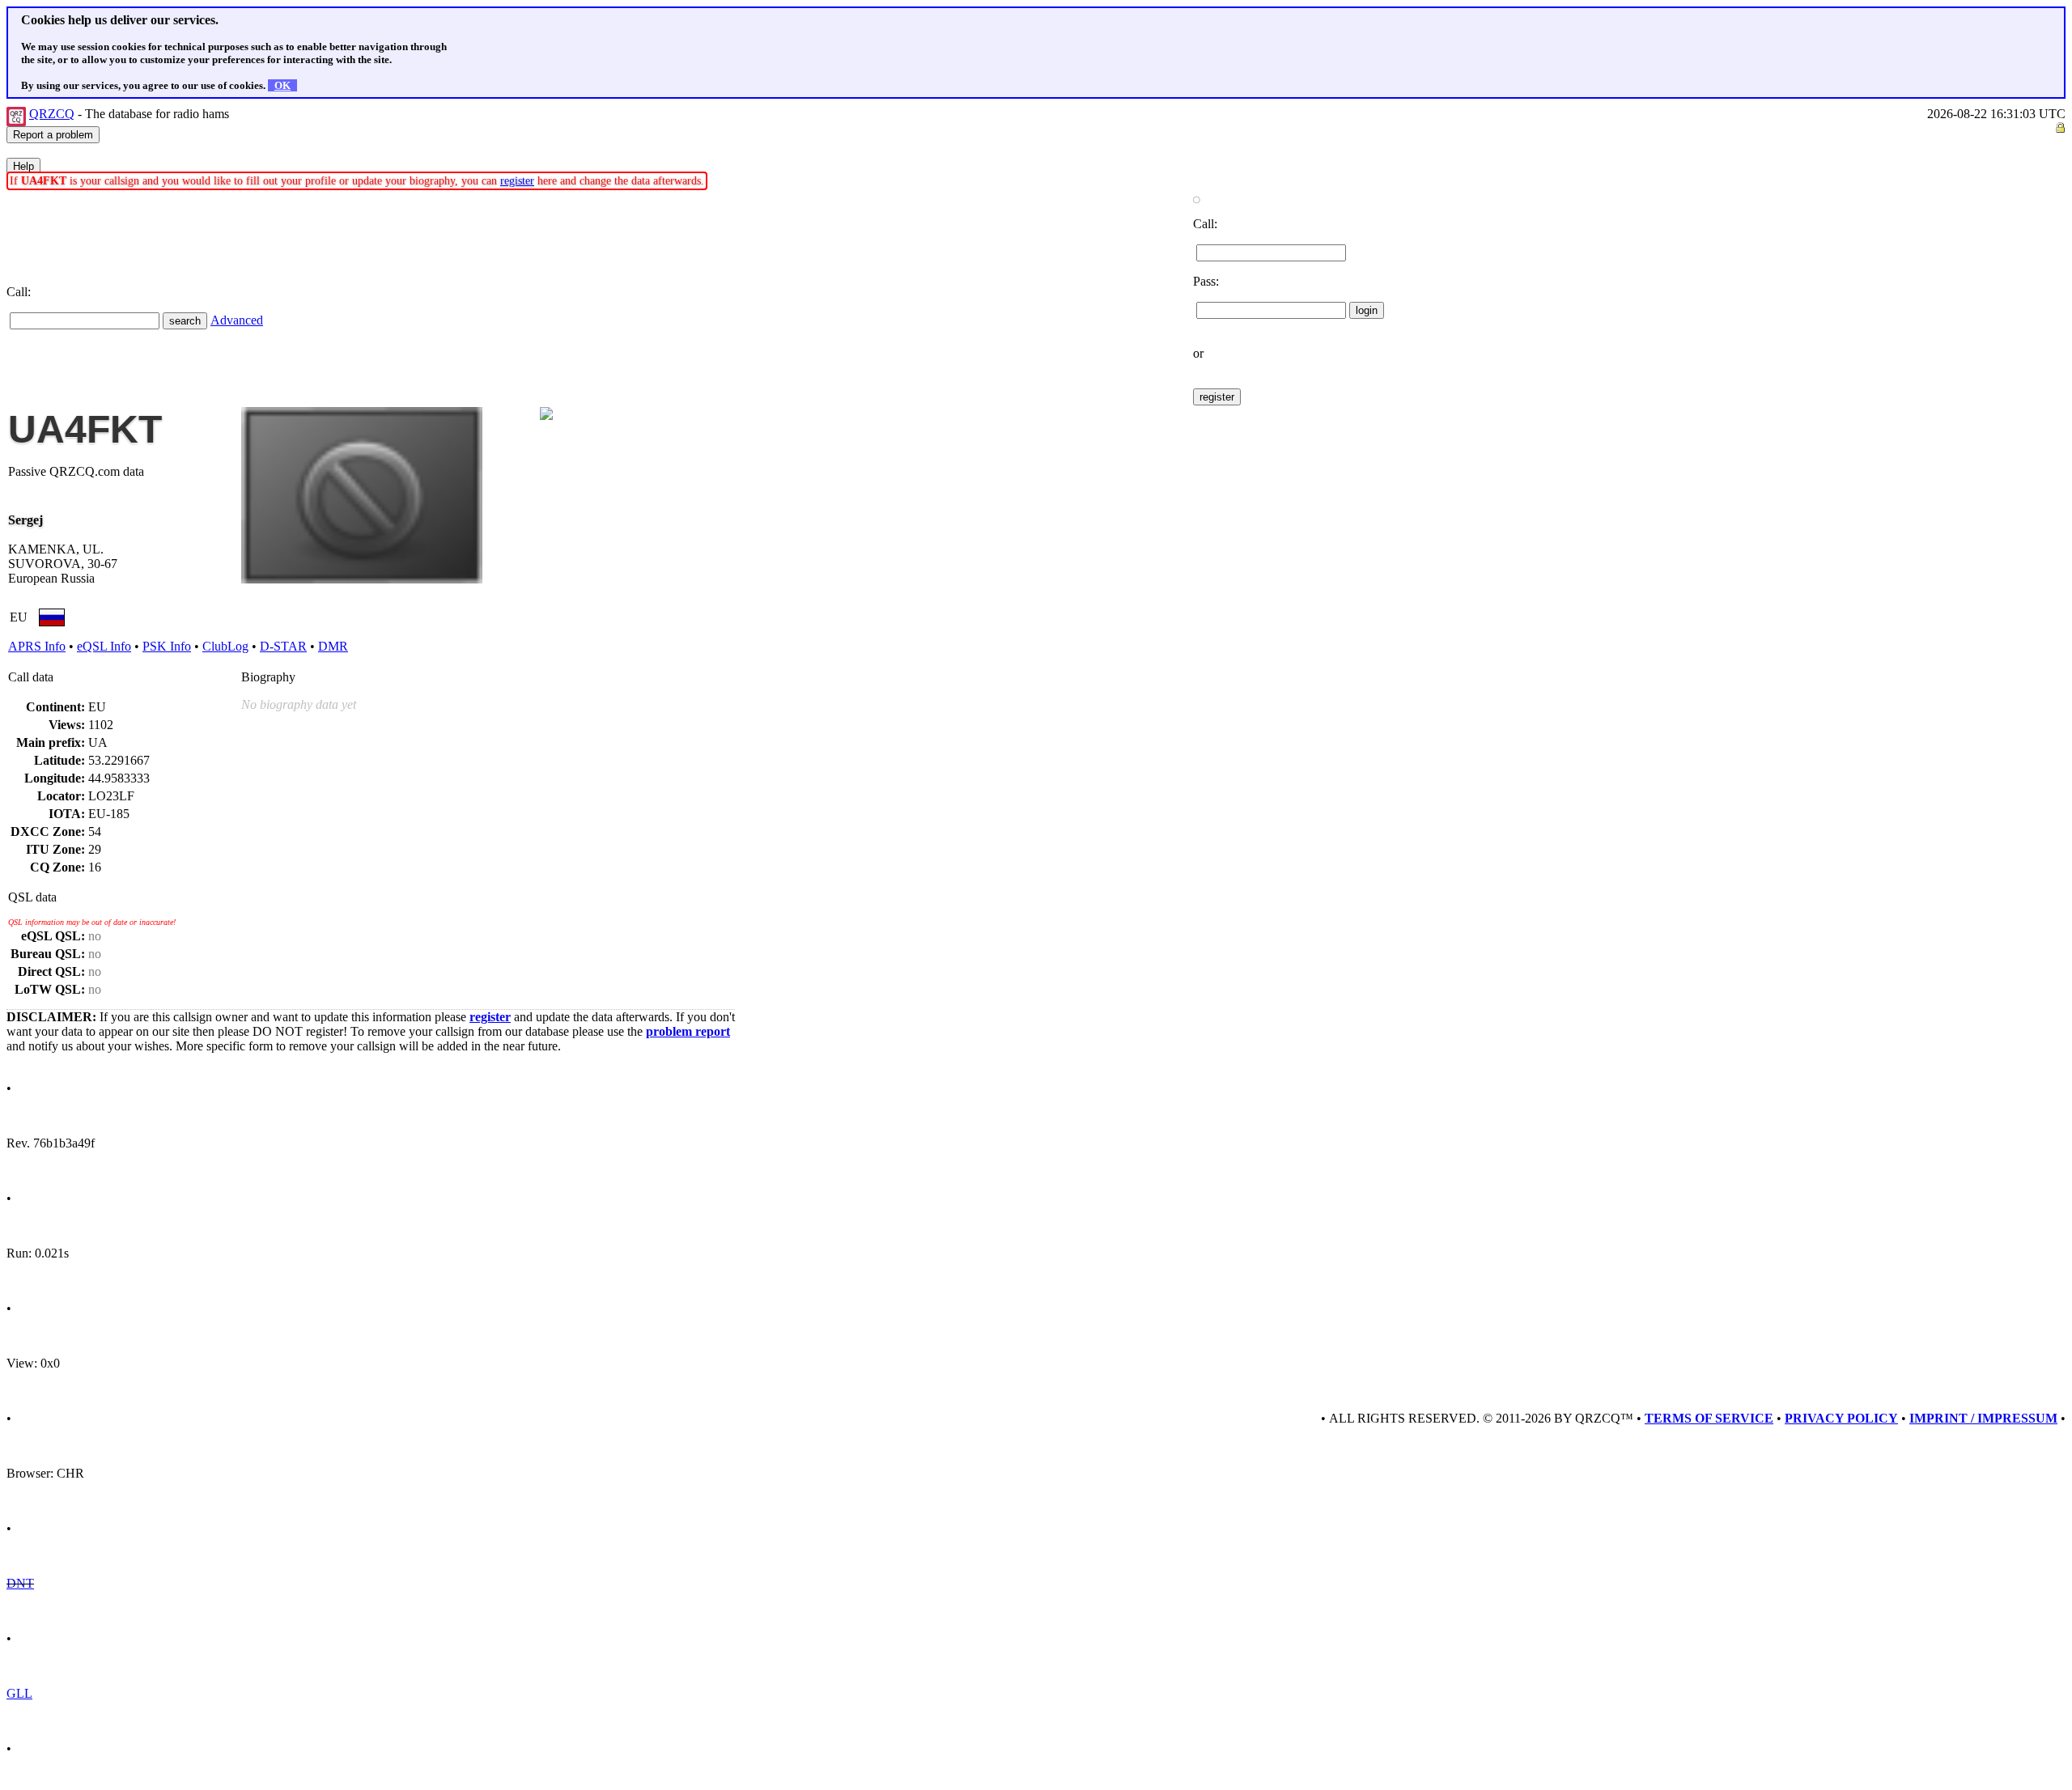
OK (282, 85)
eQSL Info (104, 646)
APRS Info (37, 646)
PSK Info (167, 646)
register (517, 181)
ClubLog (225, 646)
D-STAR (283, 646)
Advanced (237, 320)
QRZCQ (52, 114)
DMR (333, 646)
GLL (19, 1693)
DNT (20, 1583)
